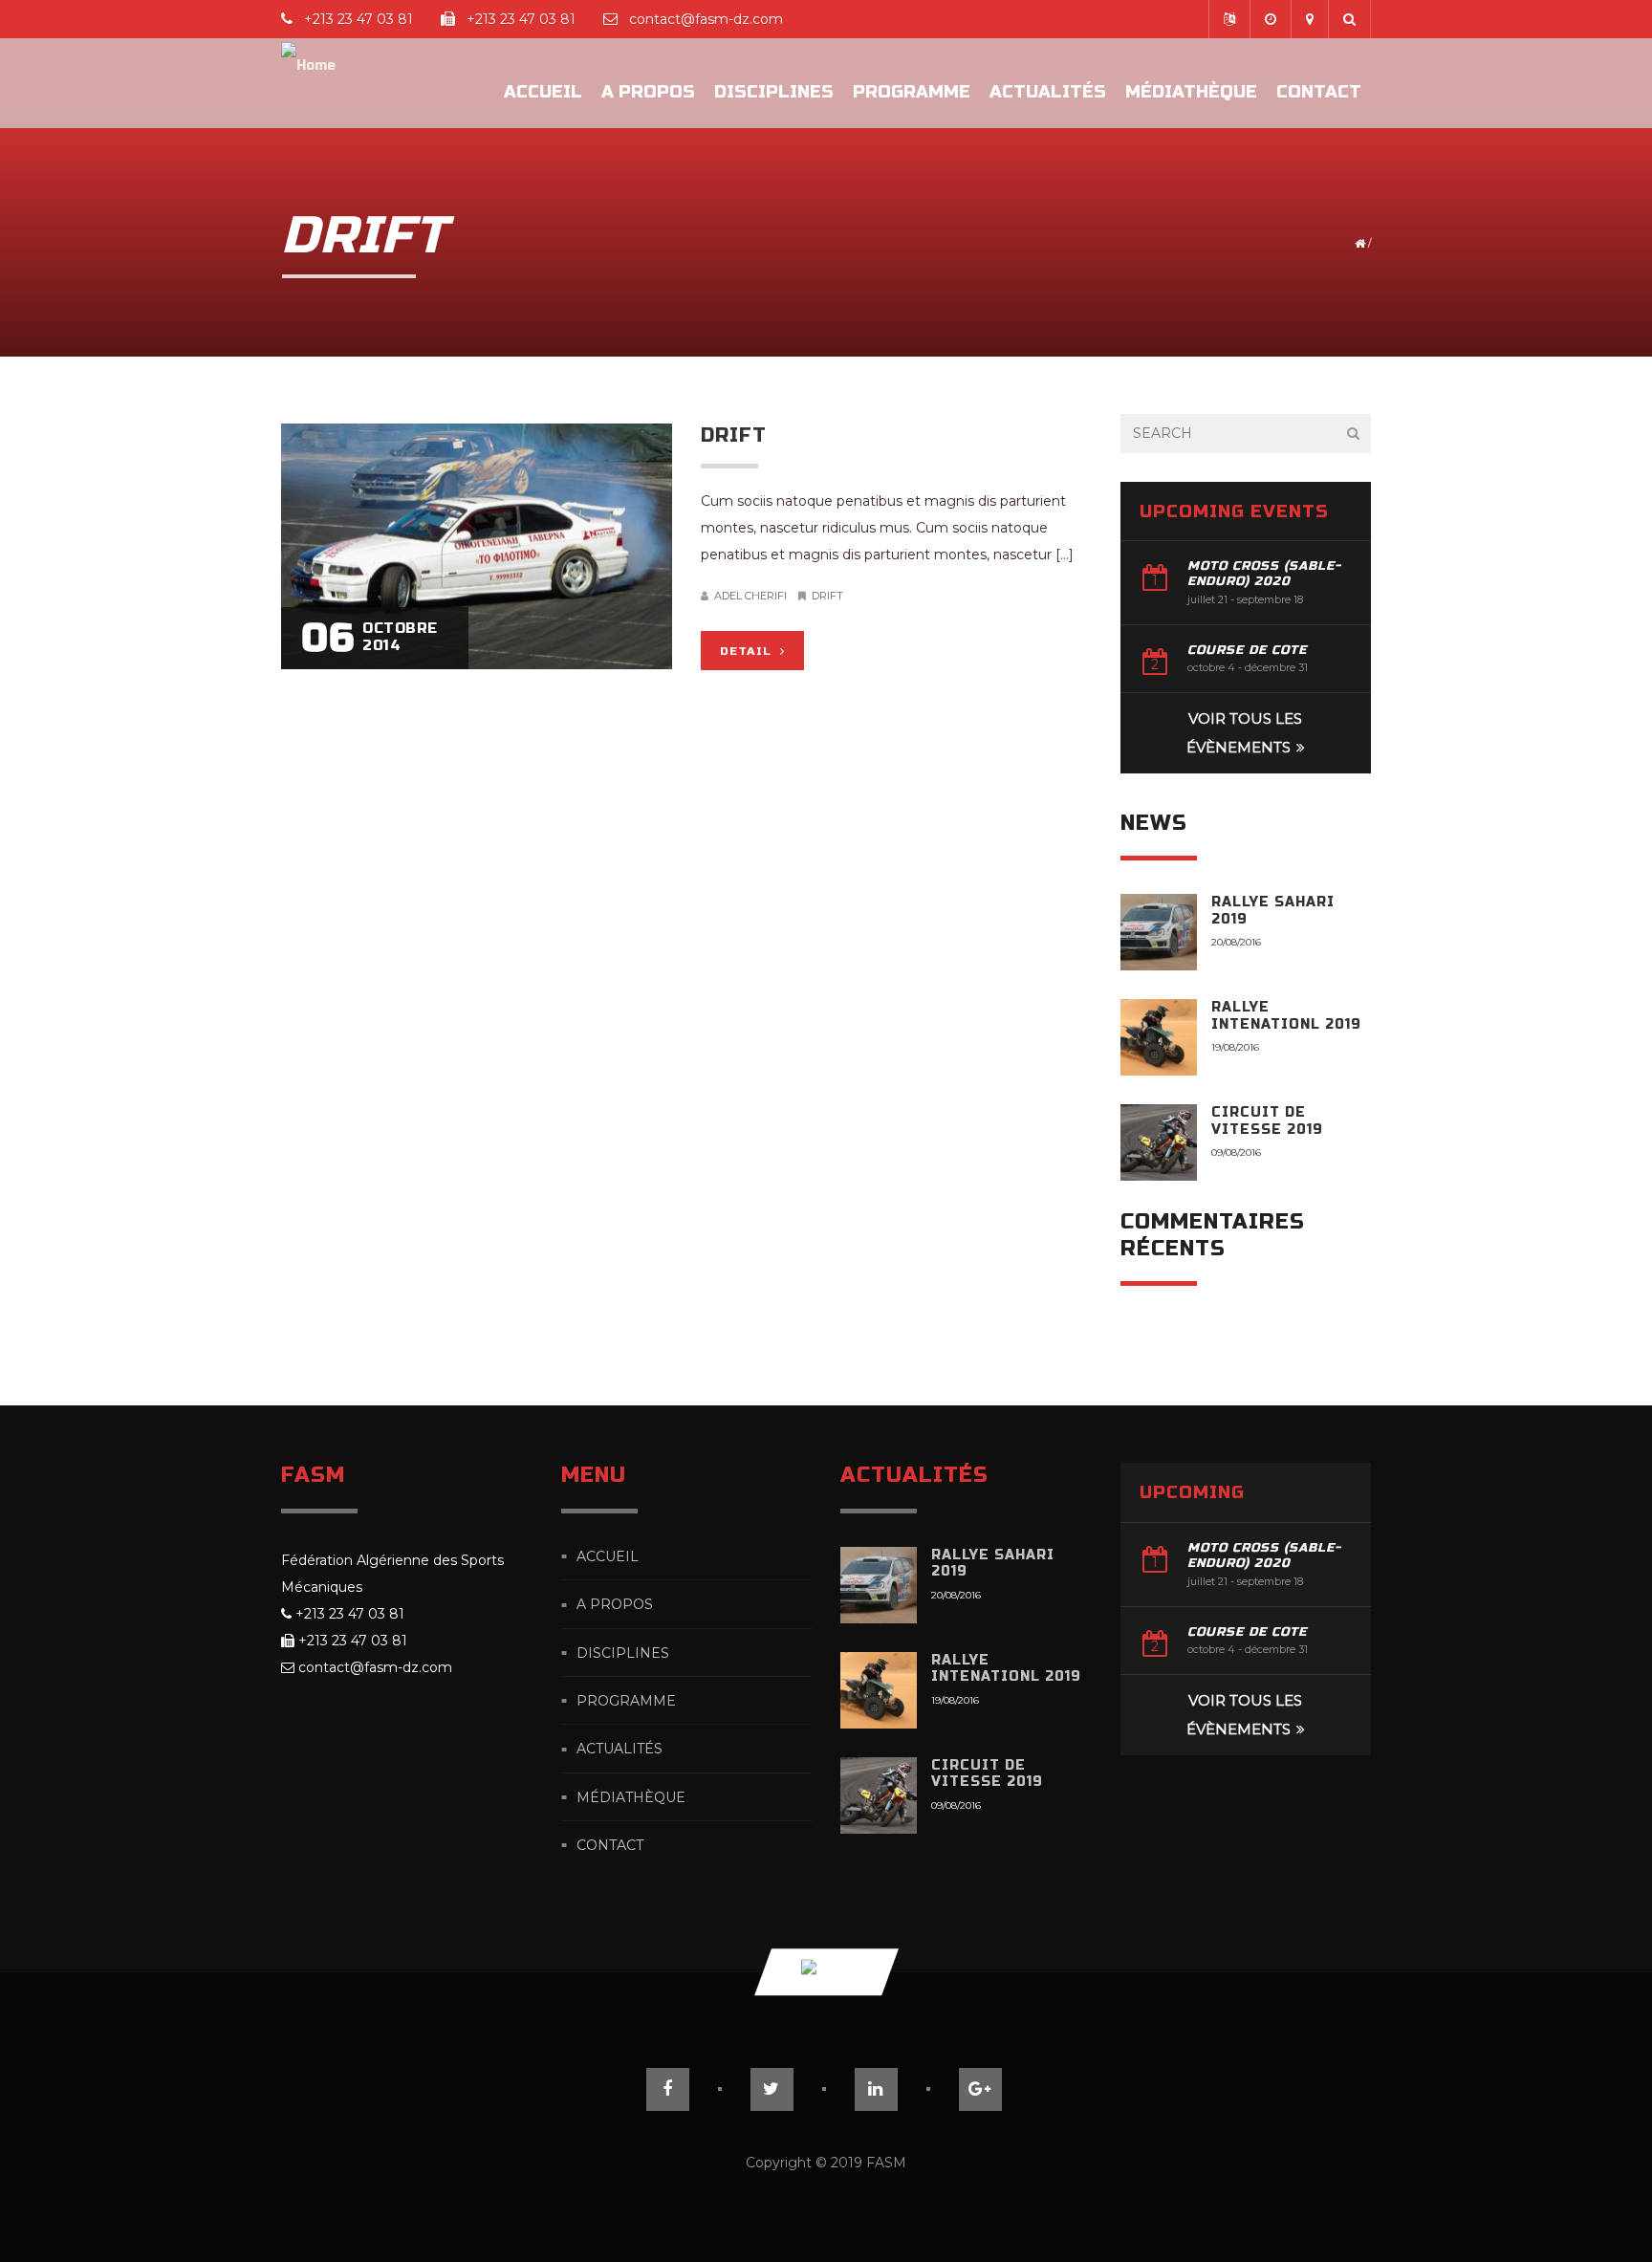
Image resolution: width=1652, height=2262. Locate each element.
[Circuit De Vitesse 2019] (1159, 1142)
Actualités (1048, 92)
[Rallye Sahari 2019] (1159, 932)
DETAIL (748, 651)
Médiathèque (1191, 92)
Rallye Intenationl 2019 (1286, 1016)
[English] (1229, 19)
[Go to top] (826, 1973)
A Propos (648, 92)
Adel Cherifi (750, 596)
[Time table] (1270, 19)
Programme (912, 92)
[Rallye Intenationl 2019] (1159, 1037)
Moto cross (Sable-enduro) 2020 (1264, 574)
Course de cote (1247, 650)
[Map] (1309, 19)
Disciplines (774, 92)
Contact (1319, 92)
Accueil (543, 92)
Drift (734, 435)
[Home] (308, 83)
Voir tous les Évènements (1245, 733)
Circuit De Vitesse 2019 (1267, 1121)
